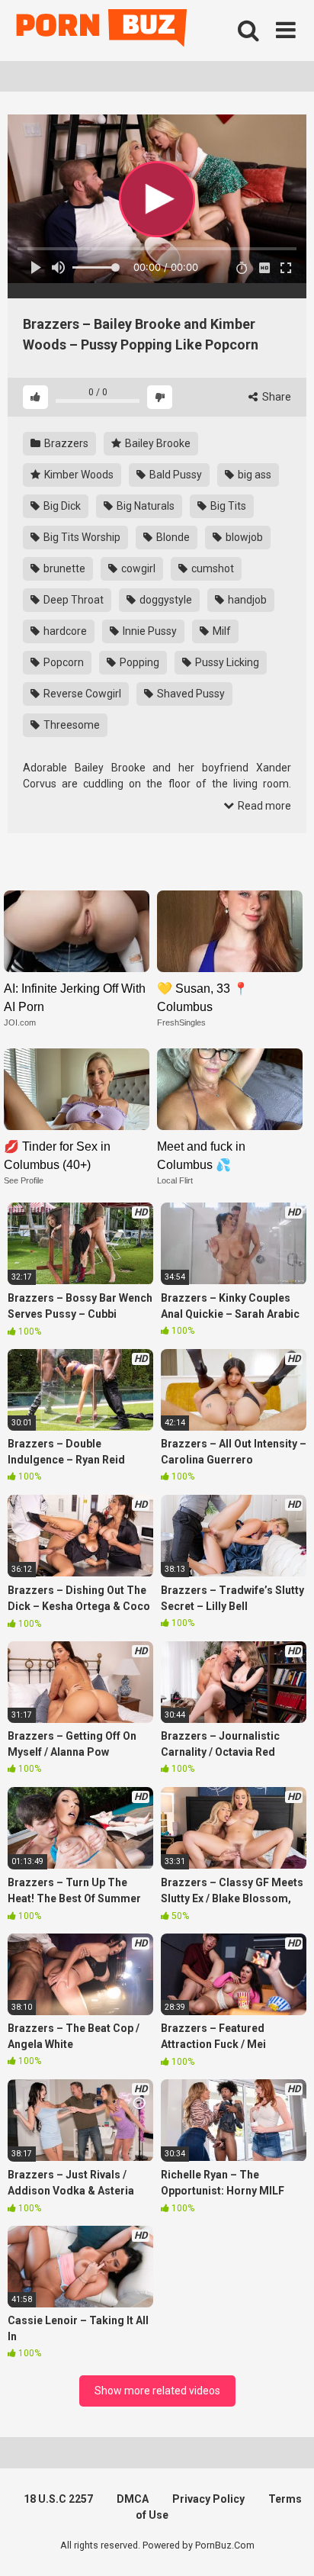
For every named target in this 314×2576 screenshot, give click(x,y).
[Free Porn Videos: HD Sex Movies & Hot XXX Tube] (103, 31)
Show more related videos (157, 2391)
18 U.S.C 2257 (58, 2499)
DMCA (133, 2499)
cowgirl (137, 568)
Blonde (172, 537)
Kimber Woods (78, 475)
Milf (221, 631)
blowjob (243, 537)
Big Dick (61, 506)
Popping (138, 662)
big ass (253, 475)
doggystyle (165, 600)
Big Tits (227, 506)
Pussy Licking (226, 662)
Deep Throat (72, 600)
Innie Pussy (149, 631)
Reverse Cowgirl (81, 694)
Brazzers (65, 443)
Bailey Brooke (157, 443)
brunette (63, 568)
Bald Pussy (175, 475)
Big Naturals (144, 506)
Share (276, 397)
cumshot (211, 568)
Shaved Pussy (190, 694)
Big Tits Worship (81, 537)
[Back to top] (286, 2545)
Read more (263, 806)
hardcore (64, 631)
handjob (246, 600)
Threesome (70, 725)
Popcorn (62, 662)
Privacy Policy (208, 2499)
